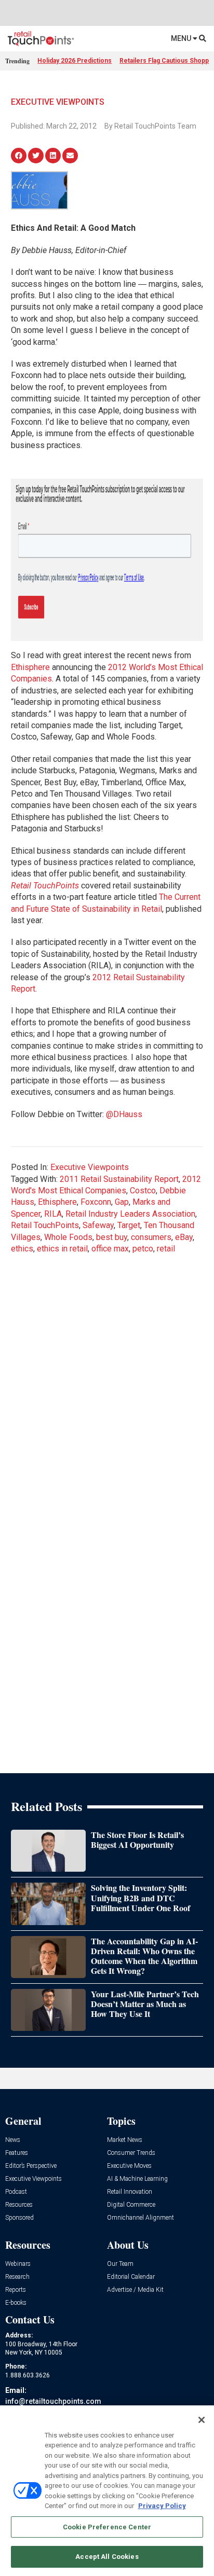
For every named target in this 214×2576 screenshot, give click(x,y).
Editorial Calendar (131, 2277)
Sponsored (19, 2218)
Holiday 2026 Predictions (75, 61)
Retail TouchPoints (45, 1225)
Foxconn (96, 1202)
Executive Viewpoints (58, 102)
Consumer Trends (131, 2153)
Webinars (18, 2264)
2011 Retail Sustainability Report (119, 1179)
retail (166, 1249)
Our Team (120, 2264)
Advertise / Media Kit (135, 2290)
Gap (122, 1202)
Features (17, 2153)
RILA (53, 1214)
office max (110, 1249)
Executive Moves (129, 2166)
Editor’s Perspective (31, 2166)
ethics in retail (62, 1249)
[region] (107, 2491)
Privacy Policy (162, 2506)
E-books (16, 2303)
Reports (16, 2290)
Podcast (16, 2192)
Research (17, 2277)
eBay (184, 1237)
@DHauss (124, 1114)
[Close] (202, 2420)
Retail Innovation (130, 2192)
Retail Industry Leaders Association (130, 1214)
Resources (19, 2205)
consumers (151, 1237)
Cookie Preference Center (107, 2527)
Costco (143, 1190)
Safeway (98, 1225)
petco (143, 1249)
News (13, 2140)
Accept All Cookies (107, 2557)
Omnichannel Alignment (141, 2218)
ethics (22, 1249)
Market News (125, 2140)
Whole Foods (68, 1237)
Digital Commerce (131, 2205)
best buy (112, 1237)
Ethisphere (30, 667)
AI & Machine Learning (137, 2179)
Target (129, 1225)
